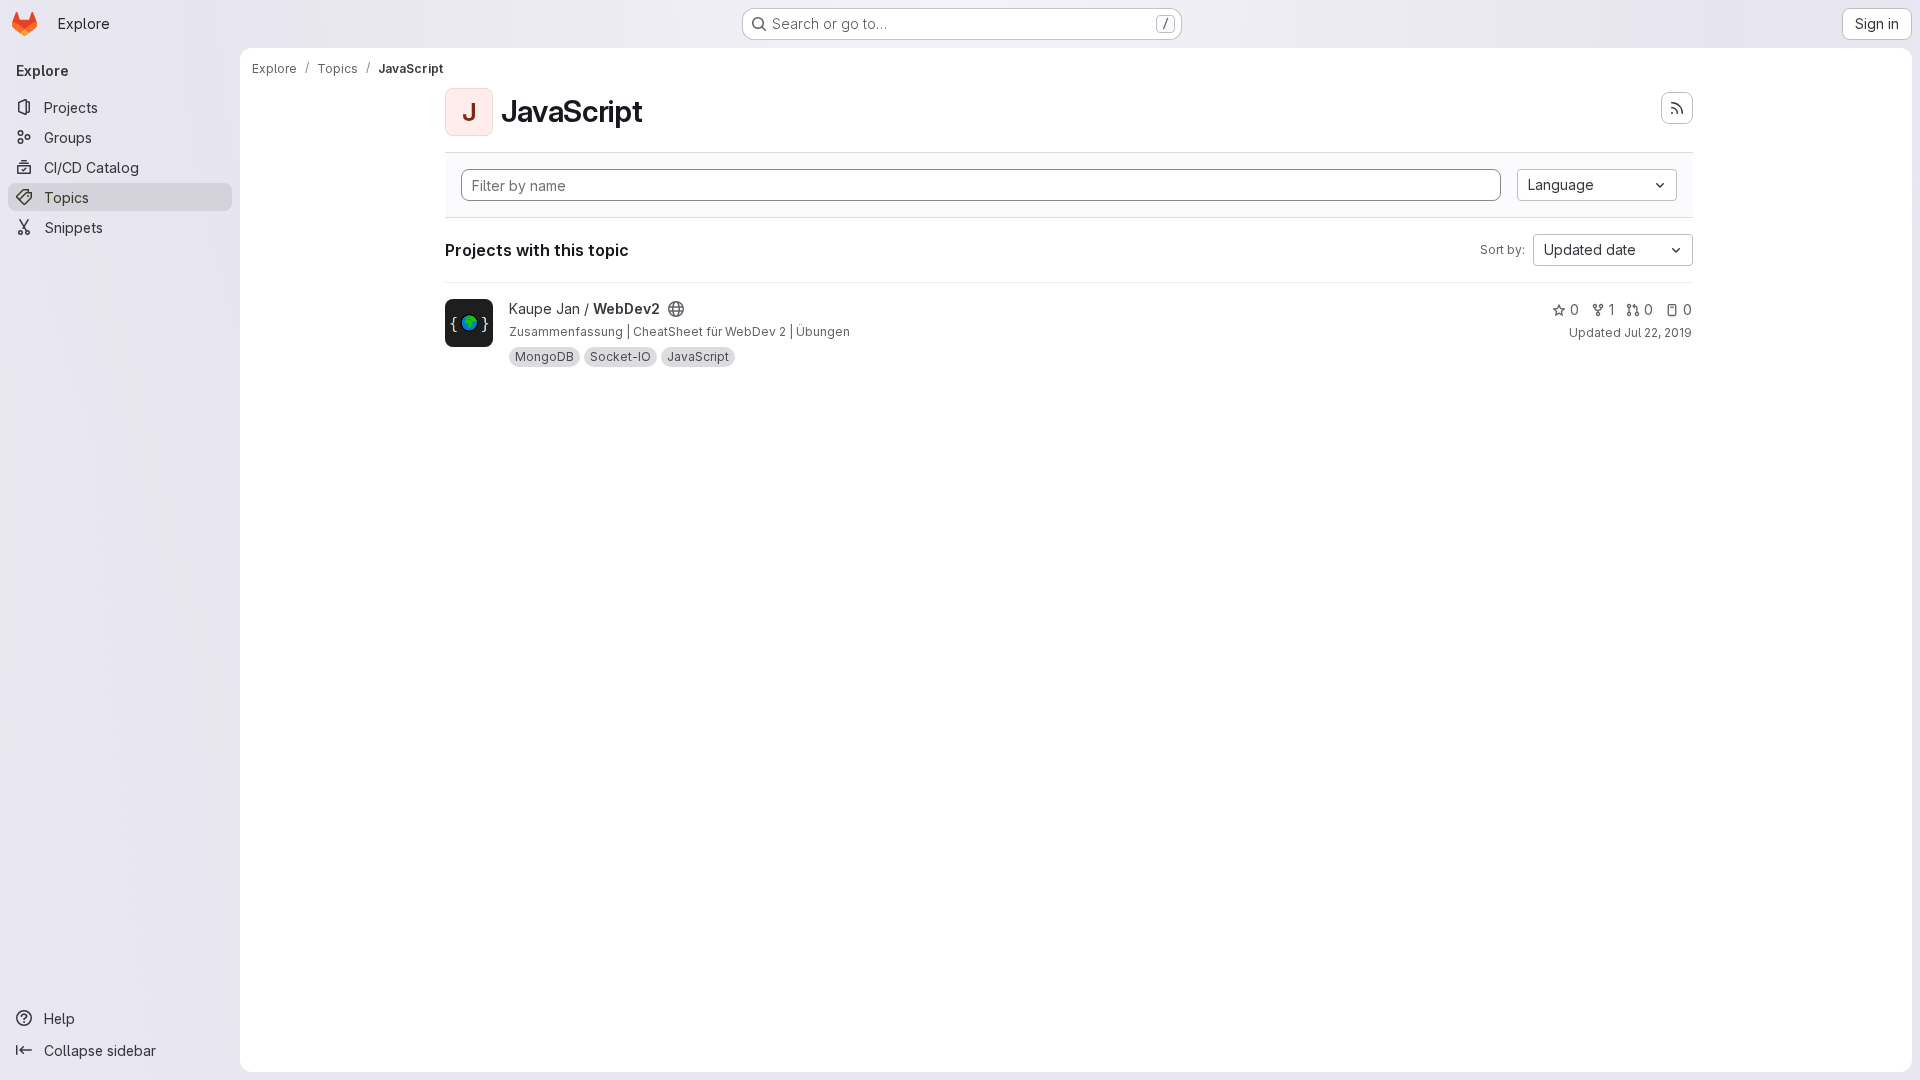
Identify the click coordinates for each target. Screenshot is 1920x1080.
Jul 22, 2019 (1658, 332)
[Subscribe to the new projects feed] (1677, 108)
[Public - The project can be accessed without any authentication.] (676, 309)
